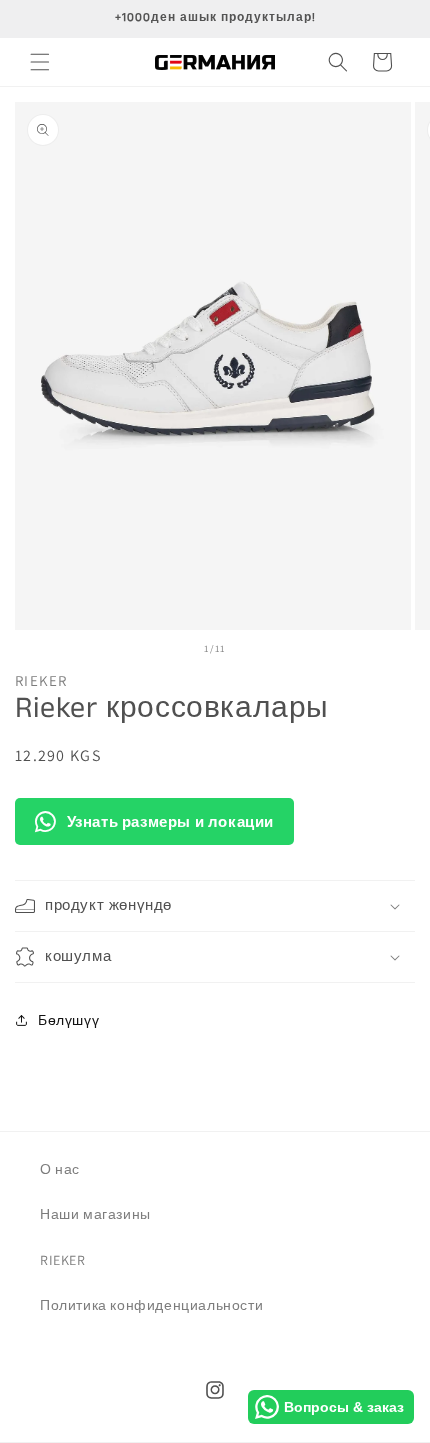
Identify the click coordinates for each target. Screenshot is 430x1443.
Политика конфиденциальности (151, 1305)
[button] (40, 62)
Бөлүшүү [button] (68, 1020)
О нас (60, 1169)
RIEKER (63, 1260)
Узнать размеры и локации (170, 821)
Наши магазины (95, 1214)
